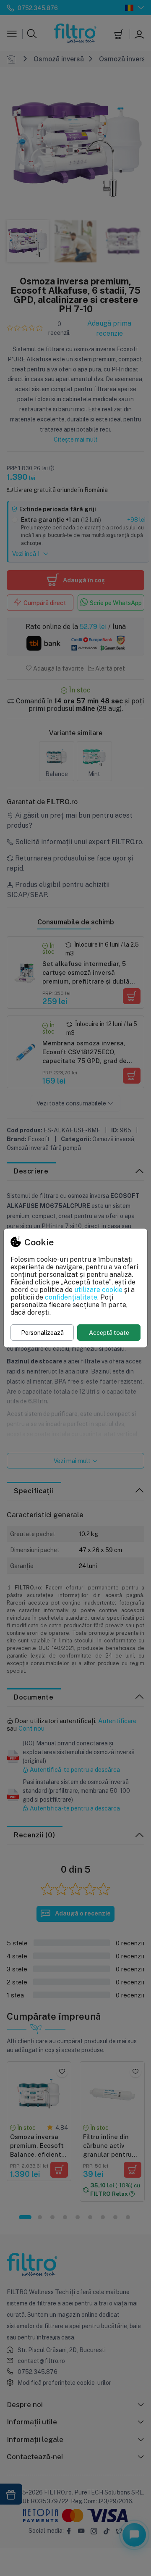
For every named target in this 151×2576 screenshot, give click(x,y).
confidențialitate (71, 1297)
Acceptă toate (109, 1333)
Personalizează (42, 1333)
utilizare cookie (98, 1289)
